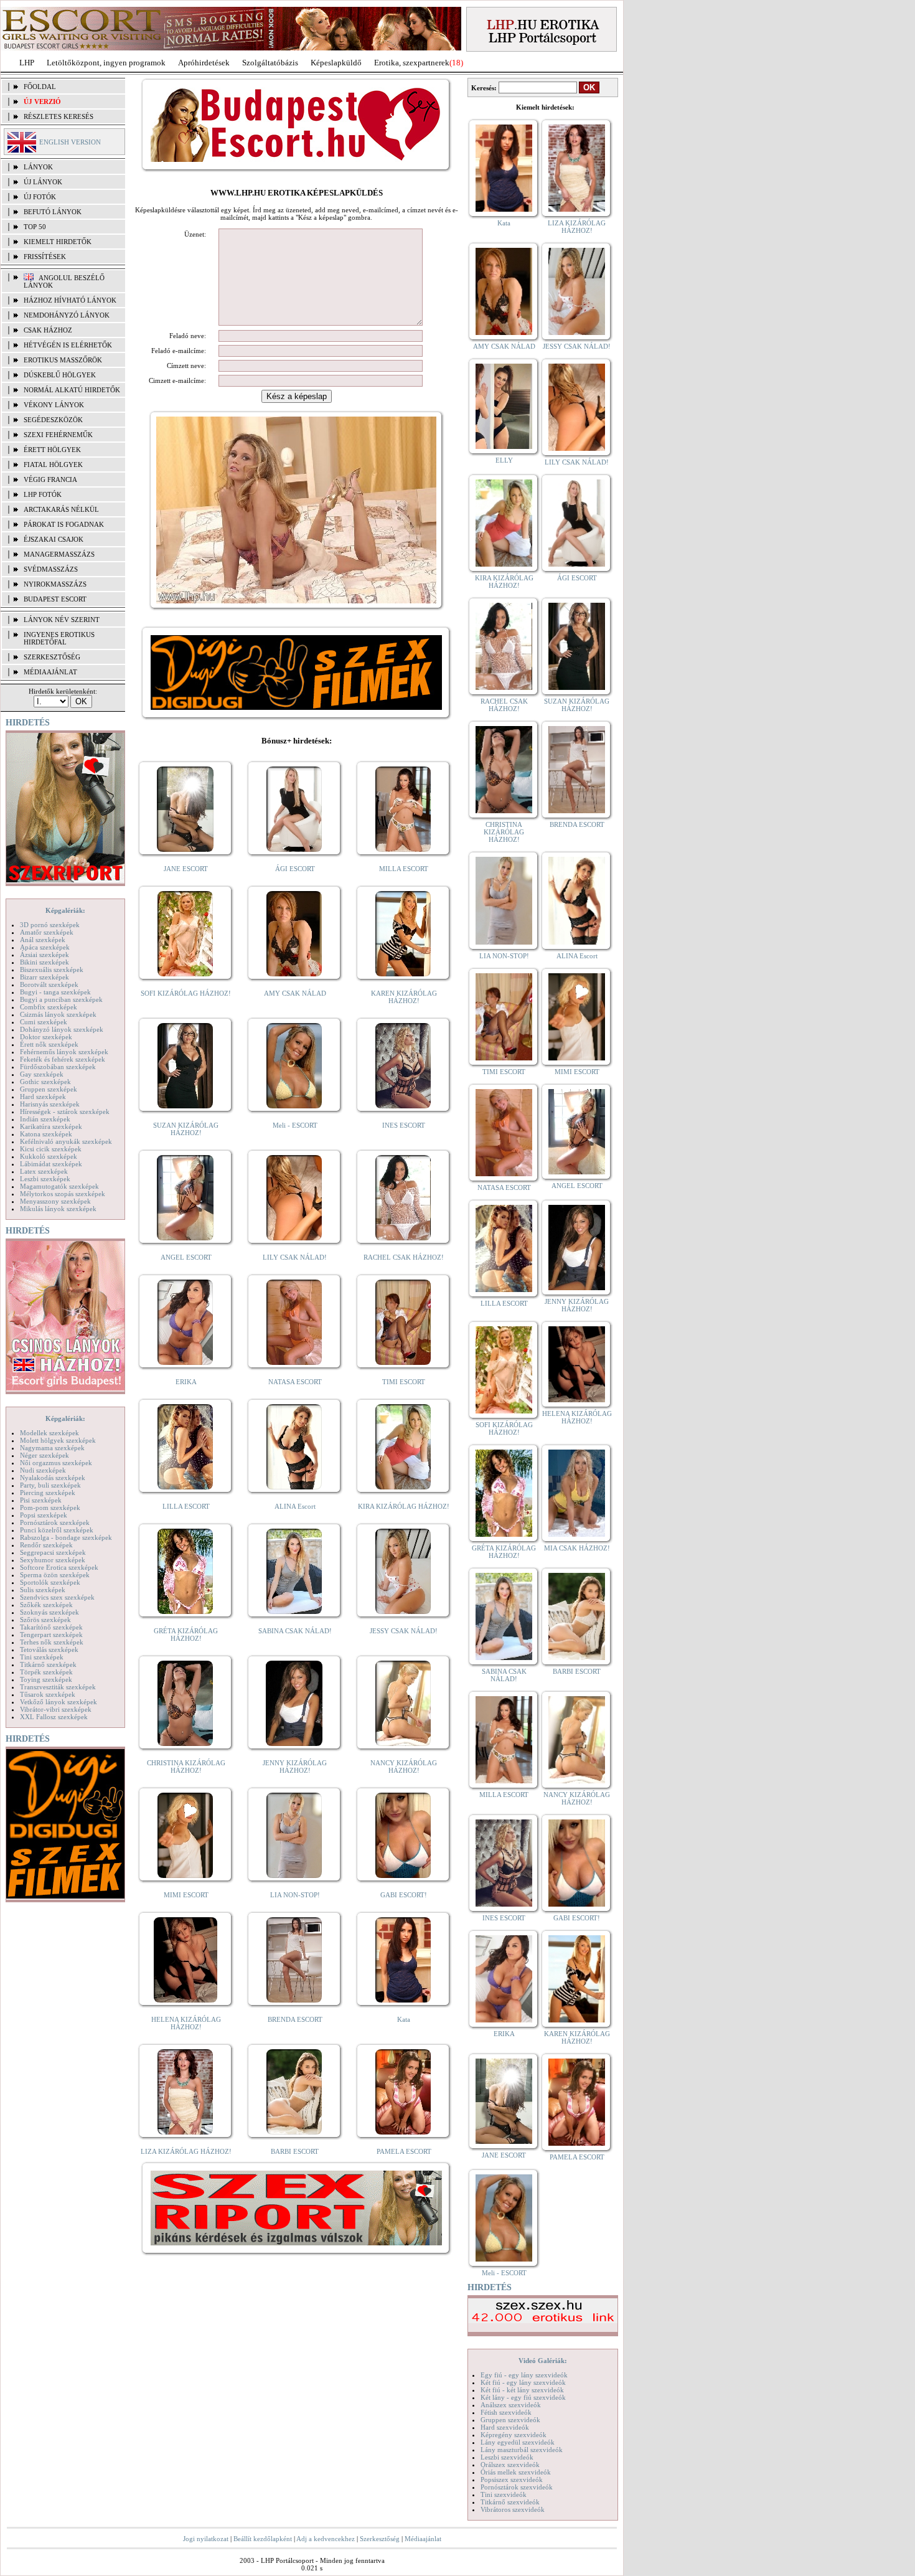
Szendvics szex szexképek (57, 1597)
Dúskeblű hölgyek (60, 375)
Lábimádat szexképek (51, 1164)
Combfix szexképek (49, 1007)
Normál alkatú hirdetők (72, 390)
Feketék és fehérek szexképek (63, 1059)
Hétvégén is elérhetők (68, 345)
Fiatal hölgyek (53, 465)
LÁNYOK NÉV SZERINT (62, 620)
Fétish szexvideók (506, 2412)
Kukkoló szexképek (49, 1156)
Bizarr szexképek (45, 977)
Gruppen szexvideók (510, 2420)
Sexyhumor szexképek (53, 1560)
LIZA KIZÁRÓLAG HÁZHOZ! (186, 2151)
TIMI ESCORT (404, 1382)
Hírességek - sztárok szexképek (65, 1111)
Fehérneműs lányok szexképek (64, 1052)
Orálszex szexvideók (510, 2465)
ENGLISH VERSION (70, 142)
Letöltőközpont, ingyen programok (106, 63)
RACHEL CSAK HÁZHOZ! (404, 1257)
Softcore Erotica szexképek (59, 1567)
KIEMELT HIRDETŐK (58, 242)
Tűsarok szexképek (48, 1694)
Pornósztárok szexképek (55, 1522)
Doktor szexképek (46, 1037)
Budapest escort (55, 599)
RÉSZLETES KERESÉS (59, 116)
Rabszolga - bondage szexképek (66, 1537)
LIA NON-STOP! (295, 1895)
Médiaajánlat (423, 2539)
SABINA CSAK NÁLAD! (295, 1631)
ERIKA (186, 1382)
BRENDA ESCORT (295, 2019)
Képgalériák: (65, 910)
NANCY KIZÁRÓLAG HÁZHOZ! (404, 1767)
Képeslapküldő (336, 63)
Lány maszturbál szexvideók (522, 2450)
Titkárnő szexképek (48, 1664)
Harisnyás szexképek (50, 1104)
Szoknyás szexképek (49, 1612)
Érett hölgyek (52, 450)
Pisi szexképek (41, 1500)
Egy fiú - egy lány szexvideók (524, 2375)
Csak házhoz (48, 330)
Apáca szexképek (45, 947)
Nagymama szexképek (52, 1448)
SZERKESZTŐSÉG (52, 657)
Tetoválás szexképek (49, 1649)
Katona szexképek (46, 1134)
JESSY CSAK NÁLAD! (404, 1631)
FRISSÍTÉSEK (45, 257)
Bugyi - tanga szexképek (55, 992)
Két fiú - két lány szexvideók (522, 2390)
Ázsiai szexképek (45, 955)
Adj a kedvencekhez (326, 2539)
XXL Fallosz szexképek (54, 1717)
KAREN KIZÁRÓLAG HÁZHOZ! (404, 997)
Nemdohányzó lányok (67, 315)
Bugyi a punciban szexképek (61, 999)
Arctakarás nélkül (61, 509)
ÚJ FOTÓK (40, 197)
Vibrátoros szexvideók (513, 2509)
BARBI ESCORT (295, 2151)
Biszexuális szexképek (52, 970)
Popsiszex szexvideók (512, 2479)
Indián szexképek (45, 1119)
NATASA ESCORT (295, 1382)
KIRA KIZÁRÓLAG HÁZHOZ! (404, 1506)
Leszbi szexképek (45, 1179)
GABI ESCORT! (404, 1895)
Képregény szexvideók (514, 2435)
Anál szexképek (43, 940)
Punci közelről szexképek (57, 1530)
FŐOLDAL (40, 87)
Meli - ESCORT (295, 1125)
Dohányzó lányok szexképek (62, 1029)
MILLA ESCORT (404, 869)
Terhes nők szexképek (52, 1642)
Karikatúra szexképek (51, 1126)
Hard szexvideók (505, 2427)
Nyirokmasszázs (55, 584)
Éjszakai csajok (54, 539)
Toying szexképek (46, 1679)
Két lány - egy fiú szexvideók (523, 2397)
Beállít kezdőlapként (263, 2539)
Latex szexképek (44, 1171)
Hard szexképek (43, 1097)
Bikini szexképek (45, 962)
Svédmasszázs (51, 569)
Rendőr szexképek (46, 1545)
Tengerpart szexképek (51, 1635)
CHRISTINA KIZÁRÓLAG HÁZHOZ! (186, 1767)
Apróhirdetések (204, 63)
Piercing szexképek (48, 1493)
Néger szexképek (45, 1455)
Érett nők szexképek (49, 1044)
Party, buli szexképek (50, 1485)
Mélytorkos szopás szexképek (63, 1194)
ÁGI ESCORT (295, 869)
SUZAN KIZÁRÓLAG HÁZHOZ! (186, 1129)
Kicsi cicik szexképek (51, 1149)
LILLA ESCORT (186, 1506)
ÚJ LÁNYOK (43, 182)
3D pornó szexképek (50, 925)
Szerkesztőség (380, 2539)
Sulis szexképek (43, 1590)
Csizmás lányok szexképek (58, 1014)
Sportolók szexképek (50, 1582)
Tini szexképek (42, 1657)
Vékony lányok (54, 405)
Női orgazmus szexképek (56, 1463)
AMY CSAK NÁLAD (295, 993)
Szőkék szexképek (46, 1605)
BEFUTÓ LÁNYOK (53, 212)
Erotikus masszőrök (63, 360)
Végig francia (50, 479)
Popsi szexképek (44, 1515)
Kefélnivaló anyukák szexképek (66, 1141)
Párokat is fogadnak (64, 524)
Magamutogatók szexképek (59, 1186)
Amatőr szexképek (47, 932)
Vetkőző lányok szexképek (59, 1702)
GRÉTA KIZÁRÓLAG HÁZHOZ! (186, 1635)
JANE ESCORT (186, 869)
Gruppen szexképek (49, 1089)
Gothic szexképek (45, 1082)
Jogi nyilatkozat (206, 2539)
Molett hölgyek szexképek (58, 1440)
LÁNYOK (38, 167)
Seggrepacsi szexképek (53, 1552)
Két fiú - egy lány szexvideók (523, 2382)
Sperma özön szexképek (55, 1575)
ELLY (504, 460)
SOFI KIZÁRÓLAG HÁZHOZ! (186, 993)
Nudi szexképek (43, 1470)
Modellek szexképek (49, 1433)
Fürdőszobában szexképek (58, 1067)
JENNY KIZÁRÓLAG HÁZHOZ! (295, 1767)
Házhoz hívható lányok (70, 300)
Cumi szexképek (44, 1022)
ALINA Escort (295, 1506)
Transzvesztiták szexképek (58, 1687)
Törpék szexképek (46, 1672)
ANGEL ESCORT (186, 1257)
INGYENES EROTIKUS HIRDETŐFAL (59, 638)
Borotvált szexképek (49, 984)
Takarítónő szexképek (51, 1627)
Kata (404, 2019)
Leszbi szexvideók (507, 2457)
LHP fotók (43, 494)
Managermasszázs (59, 554)
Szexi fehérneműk (58, 435)
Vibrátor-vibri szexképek (56, 1709)
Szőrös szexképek (45, 1620)
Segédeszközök (53, 420)
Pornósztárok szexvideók (517, 2487)
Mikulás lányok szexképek (58, 1209)
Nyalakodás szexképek (53, 1478)
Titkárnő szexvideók (510, 2502)
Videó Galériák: (543, 2361)
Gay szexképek (42, 1074)
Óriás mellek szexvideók (516, 2472)
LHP (27, 63)
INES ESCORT (404, 1125)
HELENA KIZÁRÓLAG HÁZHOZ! (186, 2023)
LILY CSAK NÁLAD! (295, 1257)
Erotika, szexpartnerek (412, 63)
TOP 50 (35, 227)
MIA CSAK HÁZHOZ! (577, 1548)
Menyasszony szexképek (55, 1201)
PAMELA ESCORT (404, 2151)
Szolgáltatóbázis (270, 63)
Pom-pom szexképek (50, 1507)
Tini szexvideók (504, 2494)
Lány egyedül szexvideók (518, 2442)
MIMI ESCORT (186, 1895)
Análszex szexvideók (511, 2405)
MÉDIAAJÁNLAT (50, 672)
